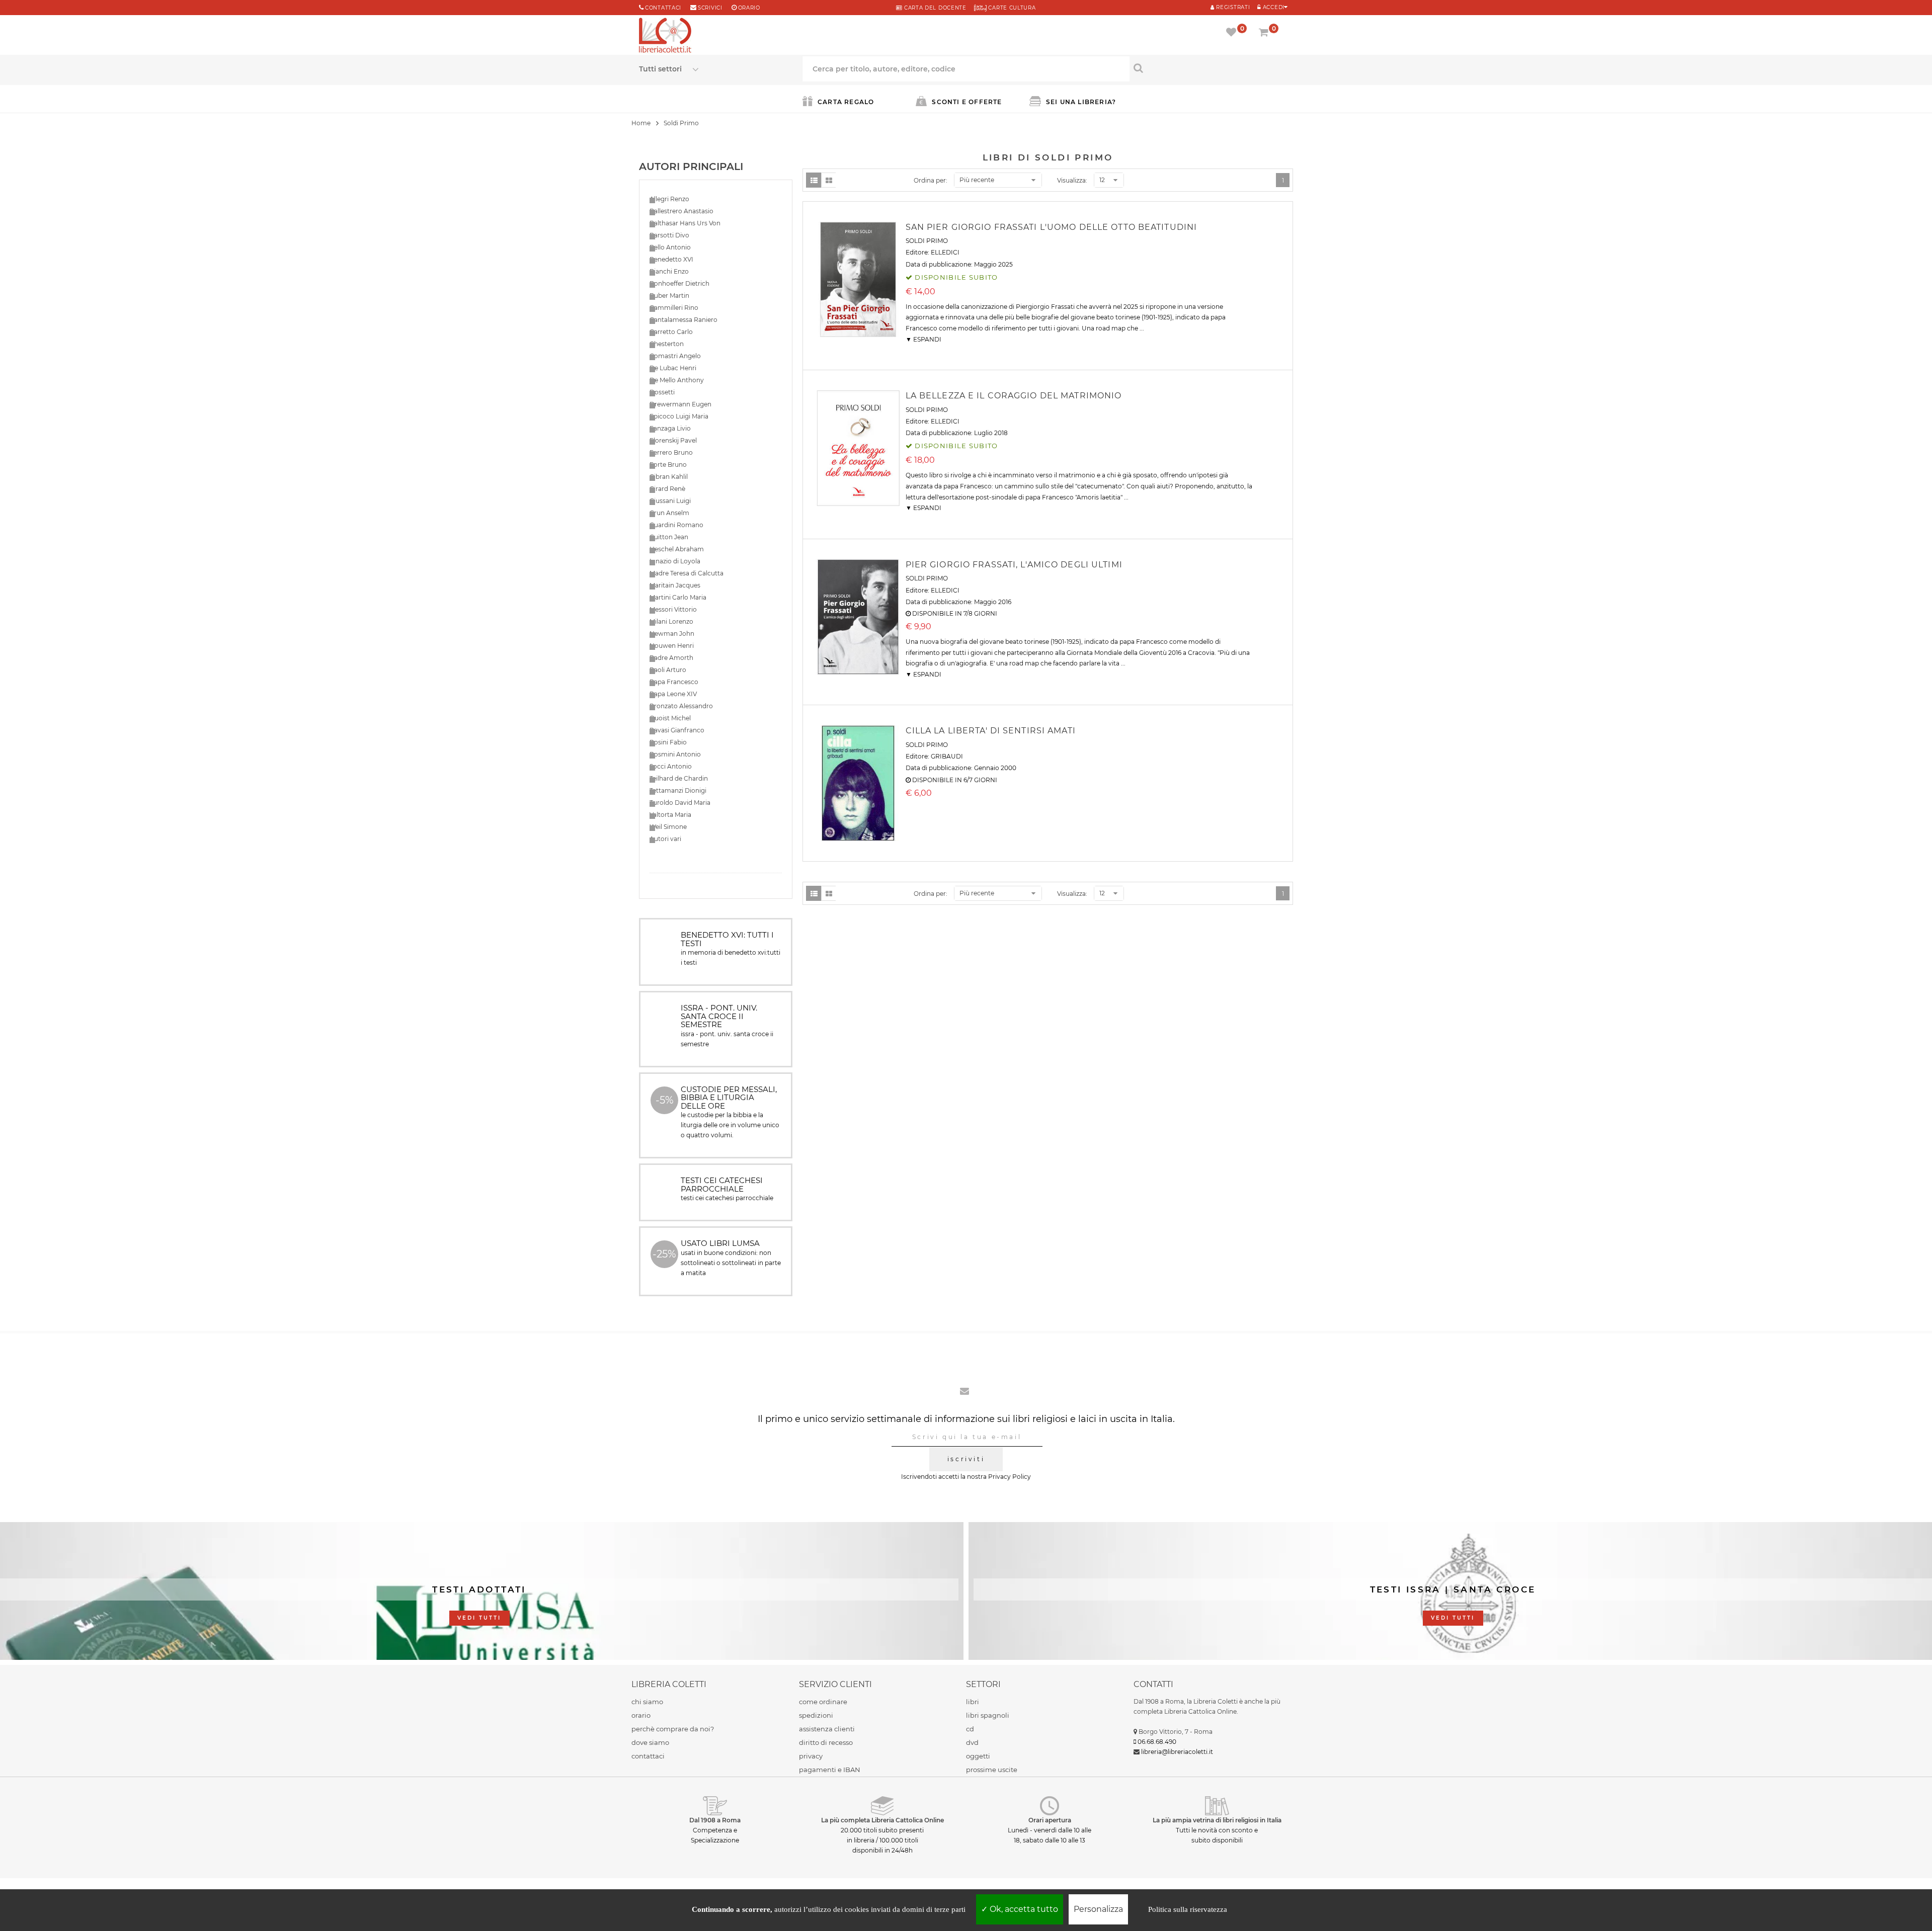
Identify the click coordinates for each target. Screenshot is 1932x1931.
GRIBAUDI (947, 756)
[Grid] (829, 180)
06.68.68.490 (1157, 1742)
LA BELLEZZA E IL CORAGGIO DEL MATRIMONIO (1014, 396)
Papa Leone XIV (673, 694)
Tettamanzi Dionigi (678, 790)
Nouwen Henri (672, 646)
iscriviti (966, 1459)
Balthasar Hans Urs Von (685, 223)
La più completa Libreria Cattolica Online (882, 1820)
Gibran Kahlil (669, 477)
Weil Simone (668, 827)
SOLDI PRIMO (927, 241)
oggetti (978, 1756)
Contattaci (663, 8)
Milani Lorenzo (671, 621)
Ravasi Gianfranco (677, 730)
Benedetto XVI (671, 259)
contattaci (648, 1756)
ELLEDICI (945, 252)
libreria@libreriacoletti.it (1177, 1752)
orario (749, 8)
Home (641, 123)
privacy (811, 1756)
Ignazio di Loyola (675, 561)
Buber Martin (669, 296)
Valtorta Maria (670, 815)
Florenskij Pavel (673, 440)
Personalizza (1098, 1909)
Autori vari (665, 839)
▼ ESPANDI (923, 339)
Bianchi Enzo (669, 271)
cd (970, 1729)
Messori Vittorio (673, 609)
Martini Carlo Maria (678, 597)
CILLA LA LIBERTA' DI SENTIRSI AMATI (991, 731)
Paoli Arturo (668, 670)
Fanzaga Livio (670, 428)
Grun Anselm (669, 513)
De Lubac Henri (673, 368)
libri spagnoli (988, 1715)
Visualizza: (1072, 180)
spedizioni (816, 1715)
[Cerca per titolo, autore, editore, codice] (1211, 68)
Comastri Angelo (675, 356)
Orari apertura (1050, 1820)
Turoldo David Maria (680, 803)
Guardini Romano (676, 525)
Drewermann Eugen (680, 404)
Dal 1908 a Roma (715, 1820)
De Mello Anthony (677, 380)
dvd (972, 1742)
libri (973, 1702)
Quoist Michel (670, 718)
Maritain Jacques (675, 585)
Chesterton (667, 344)
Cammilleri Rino (674, 308)
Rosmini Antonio (675, 754)
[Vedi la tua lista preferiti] (1233, 33)
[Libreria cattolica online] (665, 36)
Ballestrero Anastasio (681, 211)
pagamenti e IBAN (830, 1770)
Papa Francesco (674, 682)
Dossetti (662, 392)
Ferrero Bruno (671, 452)
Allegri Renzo (669, 199)
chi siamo (647, 1702)
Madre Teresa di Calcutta (687, 573)
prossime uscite (992, 1770)
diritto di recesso (826, 1742)
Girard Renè (667, 489)
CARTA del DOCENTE (934, 8)
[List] (814, 180)
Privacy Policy (1010, 1477)
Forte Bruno (668, 465)
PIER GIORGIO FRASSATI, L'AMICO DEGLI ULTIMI (1014, 565)
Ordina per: (931, 180)
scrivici (710, 8)
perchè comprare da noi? (673, 1729)
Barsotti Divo (669, 235)
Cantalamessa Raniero (683, 320)
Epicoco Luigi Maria (679, 416)
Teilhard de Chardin (679, 778)
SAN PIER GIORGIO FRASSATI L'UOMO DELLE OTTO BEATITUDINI (1052, 227)
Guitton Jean (669, 537)
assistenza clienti (827, 1729)
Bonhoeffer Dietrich (679, 283)
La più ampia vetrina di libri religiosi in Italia (1217, 1820)
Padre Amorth (671, 658)
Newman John (672, 634)
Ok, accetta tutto (1023, 1909)
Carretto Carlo (671, 332)
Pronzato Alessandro (681, 706)
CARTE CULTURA (1011, 8)
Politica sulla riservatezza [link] (1188, 1909)
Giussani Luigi (670, 501)
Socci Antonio (671, 766)
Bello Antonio (670, 247)
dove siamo (650, 1742)
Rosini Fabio (668, 742)
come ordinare (823, 1702)
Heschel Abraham (677, 549)
